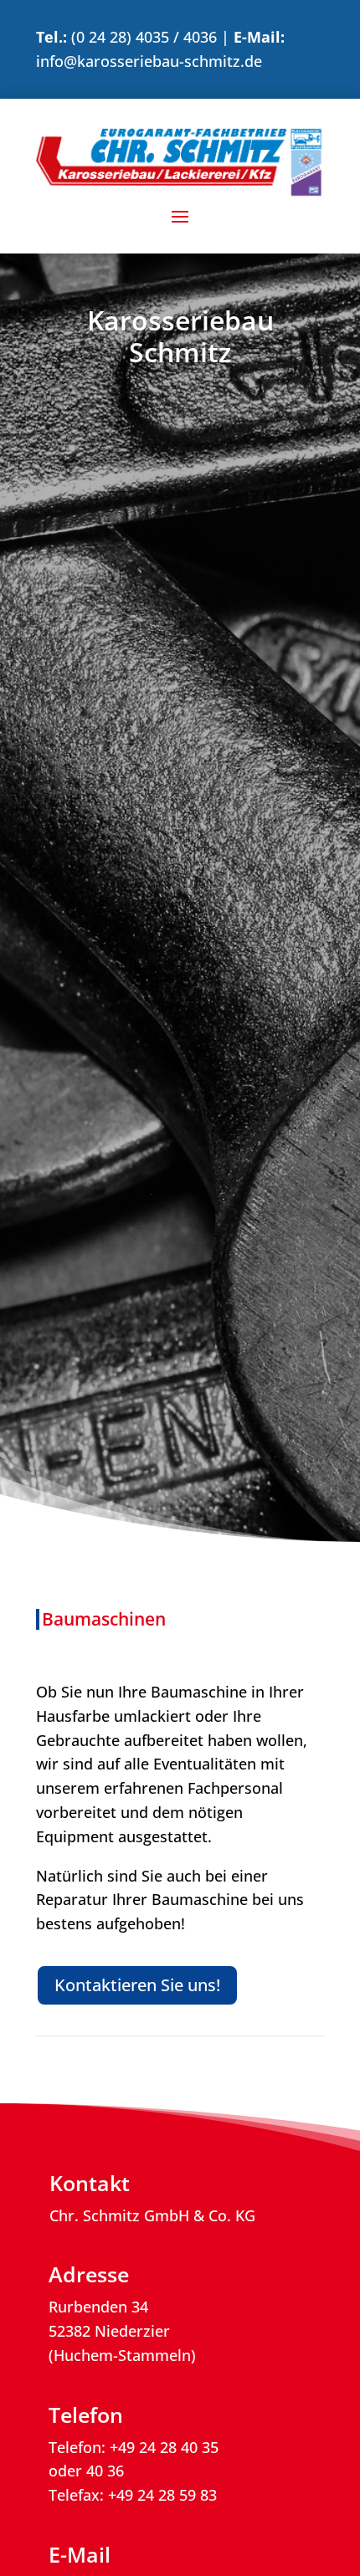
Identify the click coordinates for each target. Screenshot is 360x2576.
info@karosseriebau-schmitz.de (149, 61)
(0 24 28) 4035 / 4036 (144, 37)
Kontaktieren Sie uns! (137, 1985)
